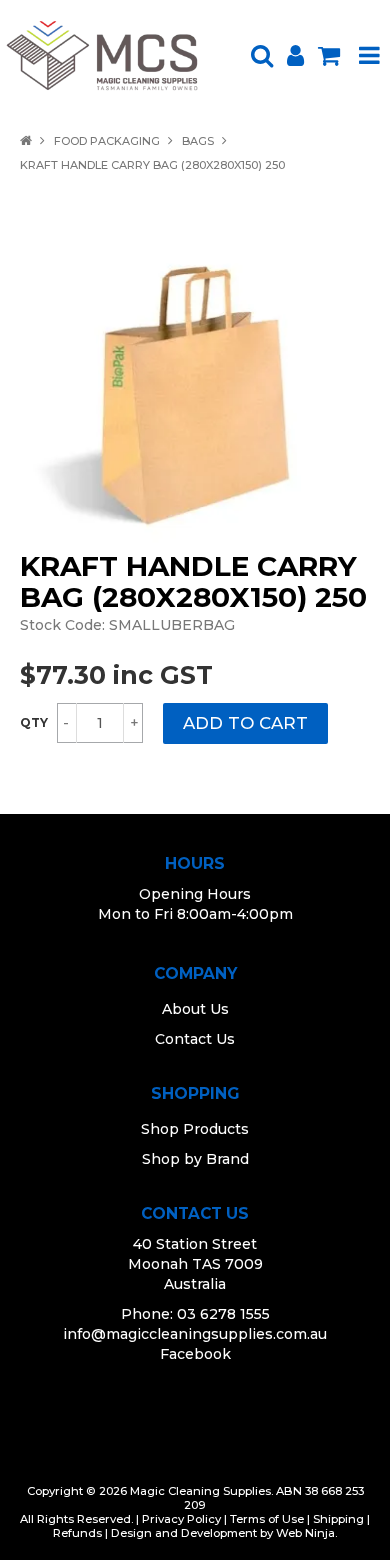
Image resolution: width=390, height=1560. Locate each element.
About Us (195, 1009)
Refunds (77, 1533)
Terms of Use (267, 1519)
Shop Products (195, 1129)
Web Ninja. (306, 1533)
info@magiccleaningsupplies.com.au (195, 1334)
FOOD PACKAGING (107, 141)
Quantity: (34, 723)
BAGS (198, 141)
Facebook (195, 1354)
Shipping (338, 1519)
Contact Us (195, 1039)
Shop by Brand (195, 1159)
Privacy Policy (181, 1519)
